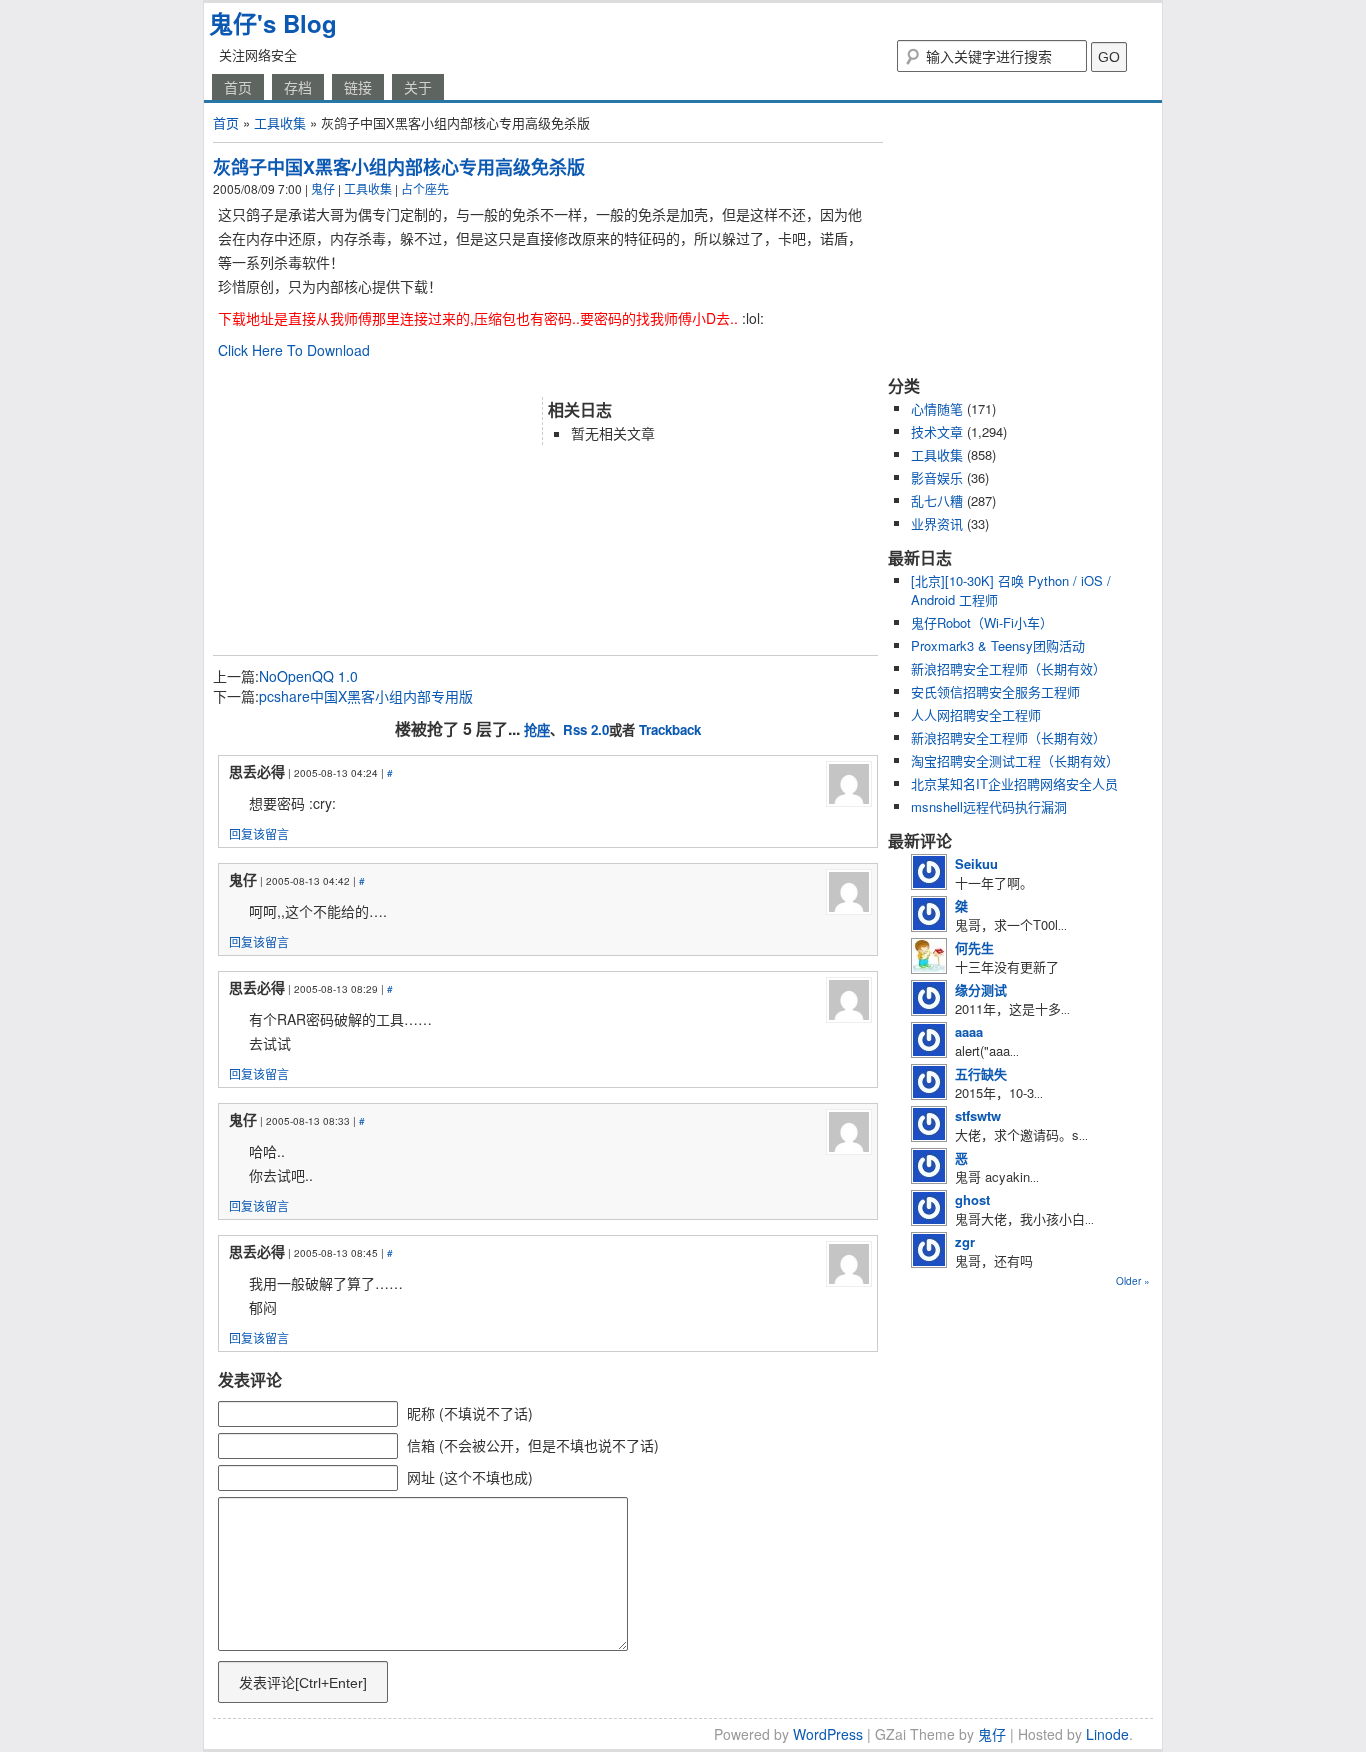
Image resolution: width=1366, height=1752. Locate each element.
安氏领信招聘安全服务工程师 (995, 691)
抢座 (537, 729)
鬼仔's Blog (273, 23)
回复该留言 (259, 833)
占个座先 (425, 188)
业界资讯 (937, 523)
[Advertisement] (447, 377)
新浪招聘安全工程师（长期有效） (1008, 668)
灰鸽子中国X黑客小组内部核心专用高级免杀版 (399, 167)
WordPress (828, 1734)
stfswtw (978, 1115)
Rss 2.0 (586, 729)
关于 (418, 87)
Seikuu (976, 863)
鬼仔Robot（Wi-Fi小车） (982, 622)
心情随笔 (937, 408)
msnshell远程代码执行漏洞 (989, 806)
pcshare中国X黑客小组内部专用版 (366, 696)
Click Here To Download (294, 350)
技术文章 (937, 431)
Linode (1107, 1734)
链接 (358, 87)
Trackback (670, 729)
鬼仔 (323, 188)
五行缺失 (981, 1073)
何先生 (974, 947)
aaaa (969, 1031)
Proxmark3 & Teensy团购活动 (998, 645)
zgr (965, 1241)
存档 (298, 87)
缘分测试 (981, 989)
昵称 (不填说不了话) (470, 1413)
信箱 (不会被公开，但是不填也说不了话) (533, 1445)
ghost (972, 1199)
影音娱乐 (937, 477)
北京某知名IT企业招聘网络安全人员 (1014, 783)
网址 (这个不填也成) (470, 1477)
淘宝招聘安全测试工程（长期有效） (1015, 760)
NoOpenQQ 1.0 (308, 676)
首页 (238, 87)
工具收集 (280, 122)
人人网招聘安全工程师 (976, 714)
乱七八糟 (937, 500)
